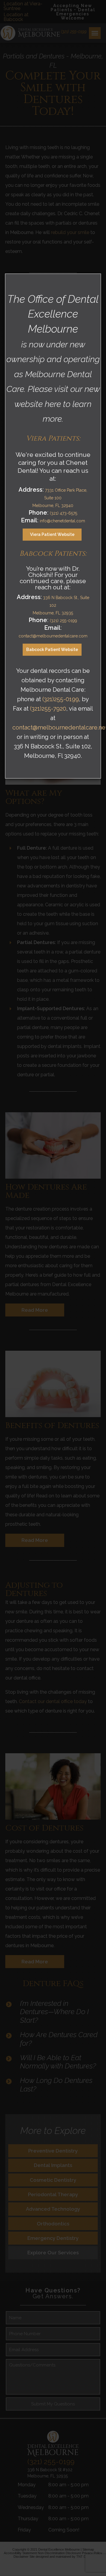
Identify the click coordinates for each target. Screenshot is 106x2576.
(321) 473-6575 (63, 513)
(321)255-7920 (48, 709)
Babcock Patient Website (52, 650)
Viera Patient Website (52, 534)
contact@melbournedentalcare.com (53, 636)
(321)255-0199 (61, 699)
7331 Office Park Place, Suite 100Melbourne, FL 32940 (60, 498)
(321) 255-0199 (63, 621)
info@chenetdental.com (62, 521)
